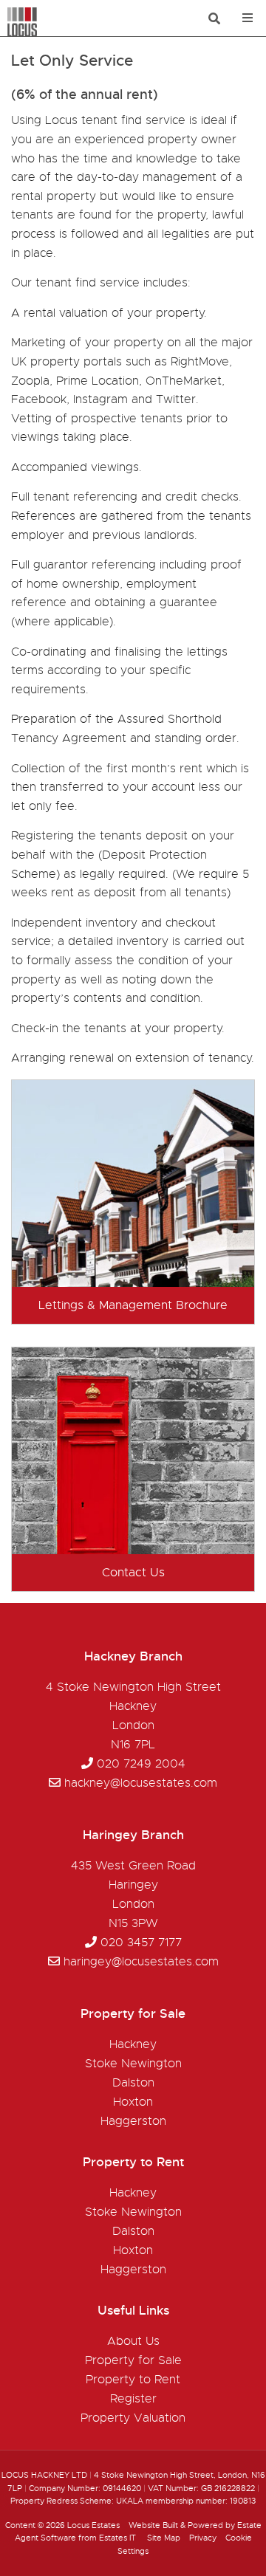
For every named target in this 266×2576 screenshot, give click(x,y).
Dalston (133, 2083)
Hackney (133, 2044)
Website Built (153, 2525)
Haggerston (133, 2121)
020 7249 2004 (141, 1764)
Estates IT (117, 2538)
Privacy (203, 2538)
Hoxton (133, 2102)
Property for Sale (133, 2360)
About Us (133, 2341)
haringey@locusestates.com (141, 1962)
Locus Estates (93, 2525)
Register (133, 2399)
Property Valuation (133, 2418)
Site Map (164, 2538)
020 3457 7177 (141, 1943)
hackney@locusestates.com (141, 1783)
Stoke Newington (133, 2064)
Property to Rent (133, 2380)
